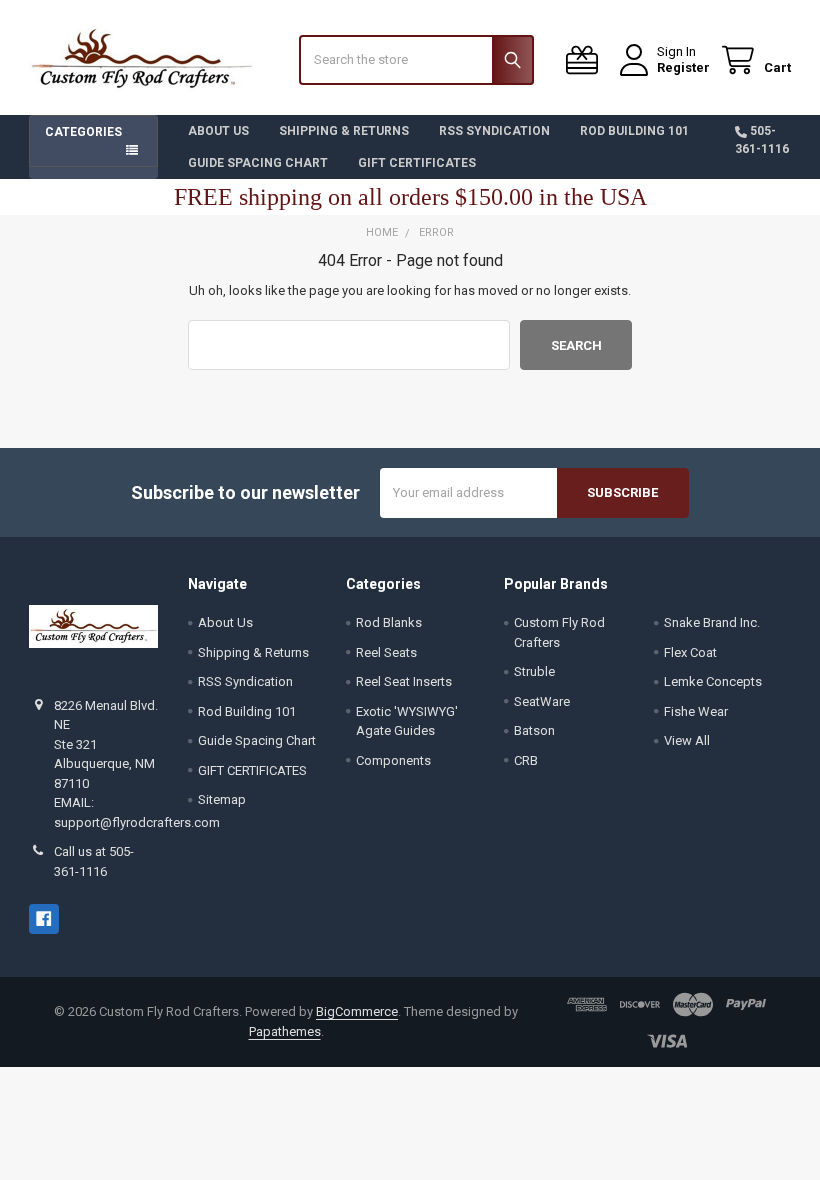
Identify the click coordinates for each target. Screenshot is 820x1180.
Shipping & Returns (344, 131)
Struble (534, 671)
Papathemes (285, 1031)
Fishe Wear (696, 711)
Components (393, 760)
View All (687, 740)
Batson (534, 730)
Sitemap (222, 799)
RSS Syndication (494, 131)
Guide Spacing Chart (258, 163)
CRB (526, 760)
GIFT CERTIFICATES (417, 163)
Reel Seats (386, 652)
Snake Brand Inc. (712, 622)
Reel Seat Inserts (404, 681)
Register (683, 67)
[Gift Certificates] (586, 60)
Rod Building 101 (634, 131)
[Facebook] (43, 918)
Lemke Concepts (713, 681)
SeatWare (542, 701)
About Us (218, 131)
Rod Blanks (389, 622)
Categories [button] (83, 132)
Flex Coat (690, 652)
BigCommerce (357, 1011)
